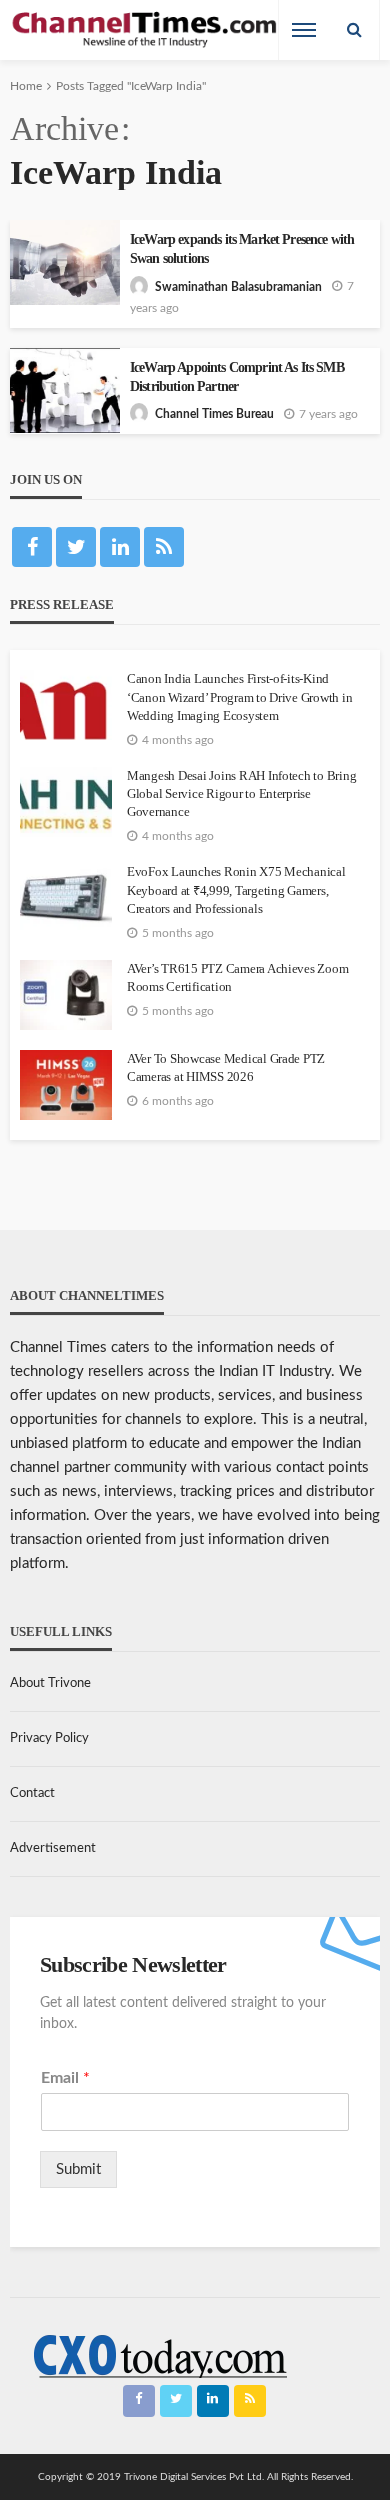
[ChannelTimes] (146, 30)
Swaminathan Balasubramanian (238, 287)
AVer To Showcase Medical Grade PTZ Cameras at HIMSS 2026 (226, 1067)
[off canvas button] (304, 30)
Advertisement (53, 1848)
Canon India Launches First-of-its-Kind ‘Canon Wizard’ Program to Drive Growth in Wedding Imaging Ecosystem (239, 696)
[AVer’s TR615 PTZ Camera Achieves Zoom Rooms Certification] (66, 995)
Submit (78, 2169)
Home (26, 86)
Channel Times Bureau (214, 414)
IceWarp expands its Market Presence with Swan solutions (242, 249)
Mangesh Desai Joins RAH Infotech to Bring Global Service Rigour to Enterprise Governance (241, 793)
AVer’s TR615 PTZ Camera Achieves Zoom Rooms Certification (237, 977)
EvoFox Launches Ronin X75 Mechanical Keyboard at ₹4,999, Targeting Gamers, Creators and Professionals (236, 889)
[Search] (354, 30)
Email (65, 2078)
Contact (32, 1793)
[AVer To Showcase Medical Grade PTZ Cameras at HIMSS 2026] (66, 1085)
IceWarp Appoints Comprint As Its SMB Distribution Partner (237, 377)
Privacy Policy (49, 1738)
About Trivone (50, 1683)
